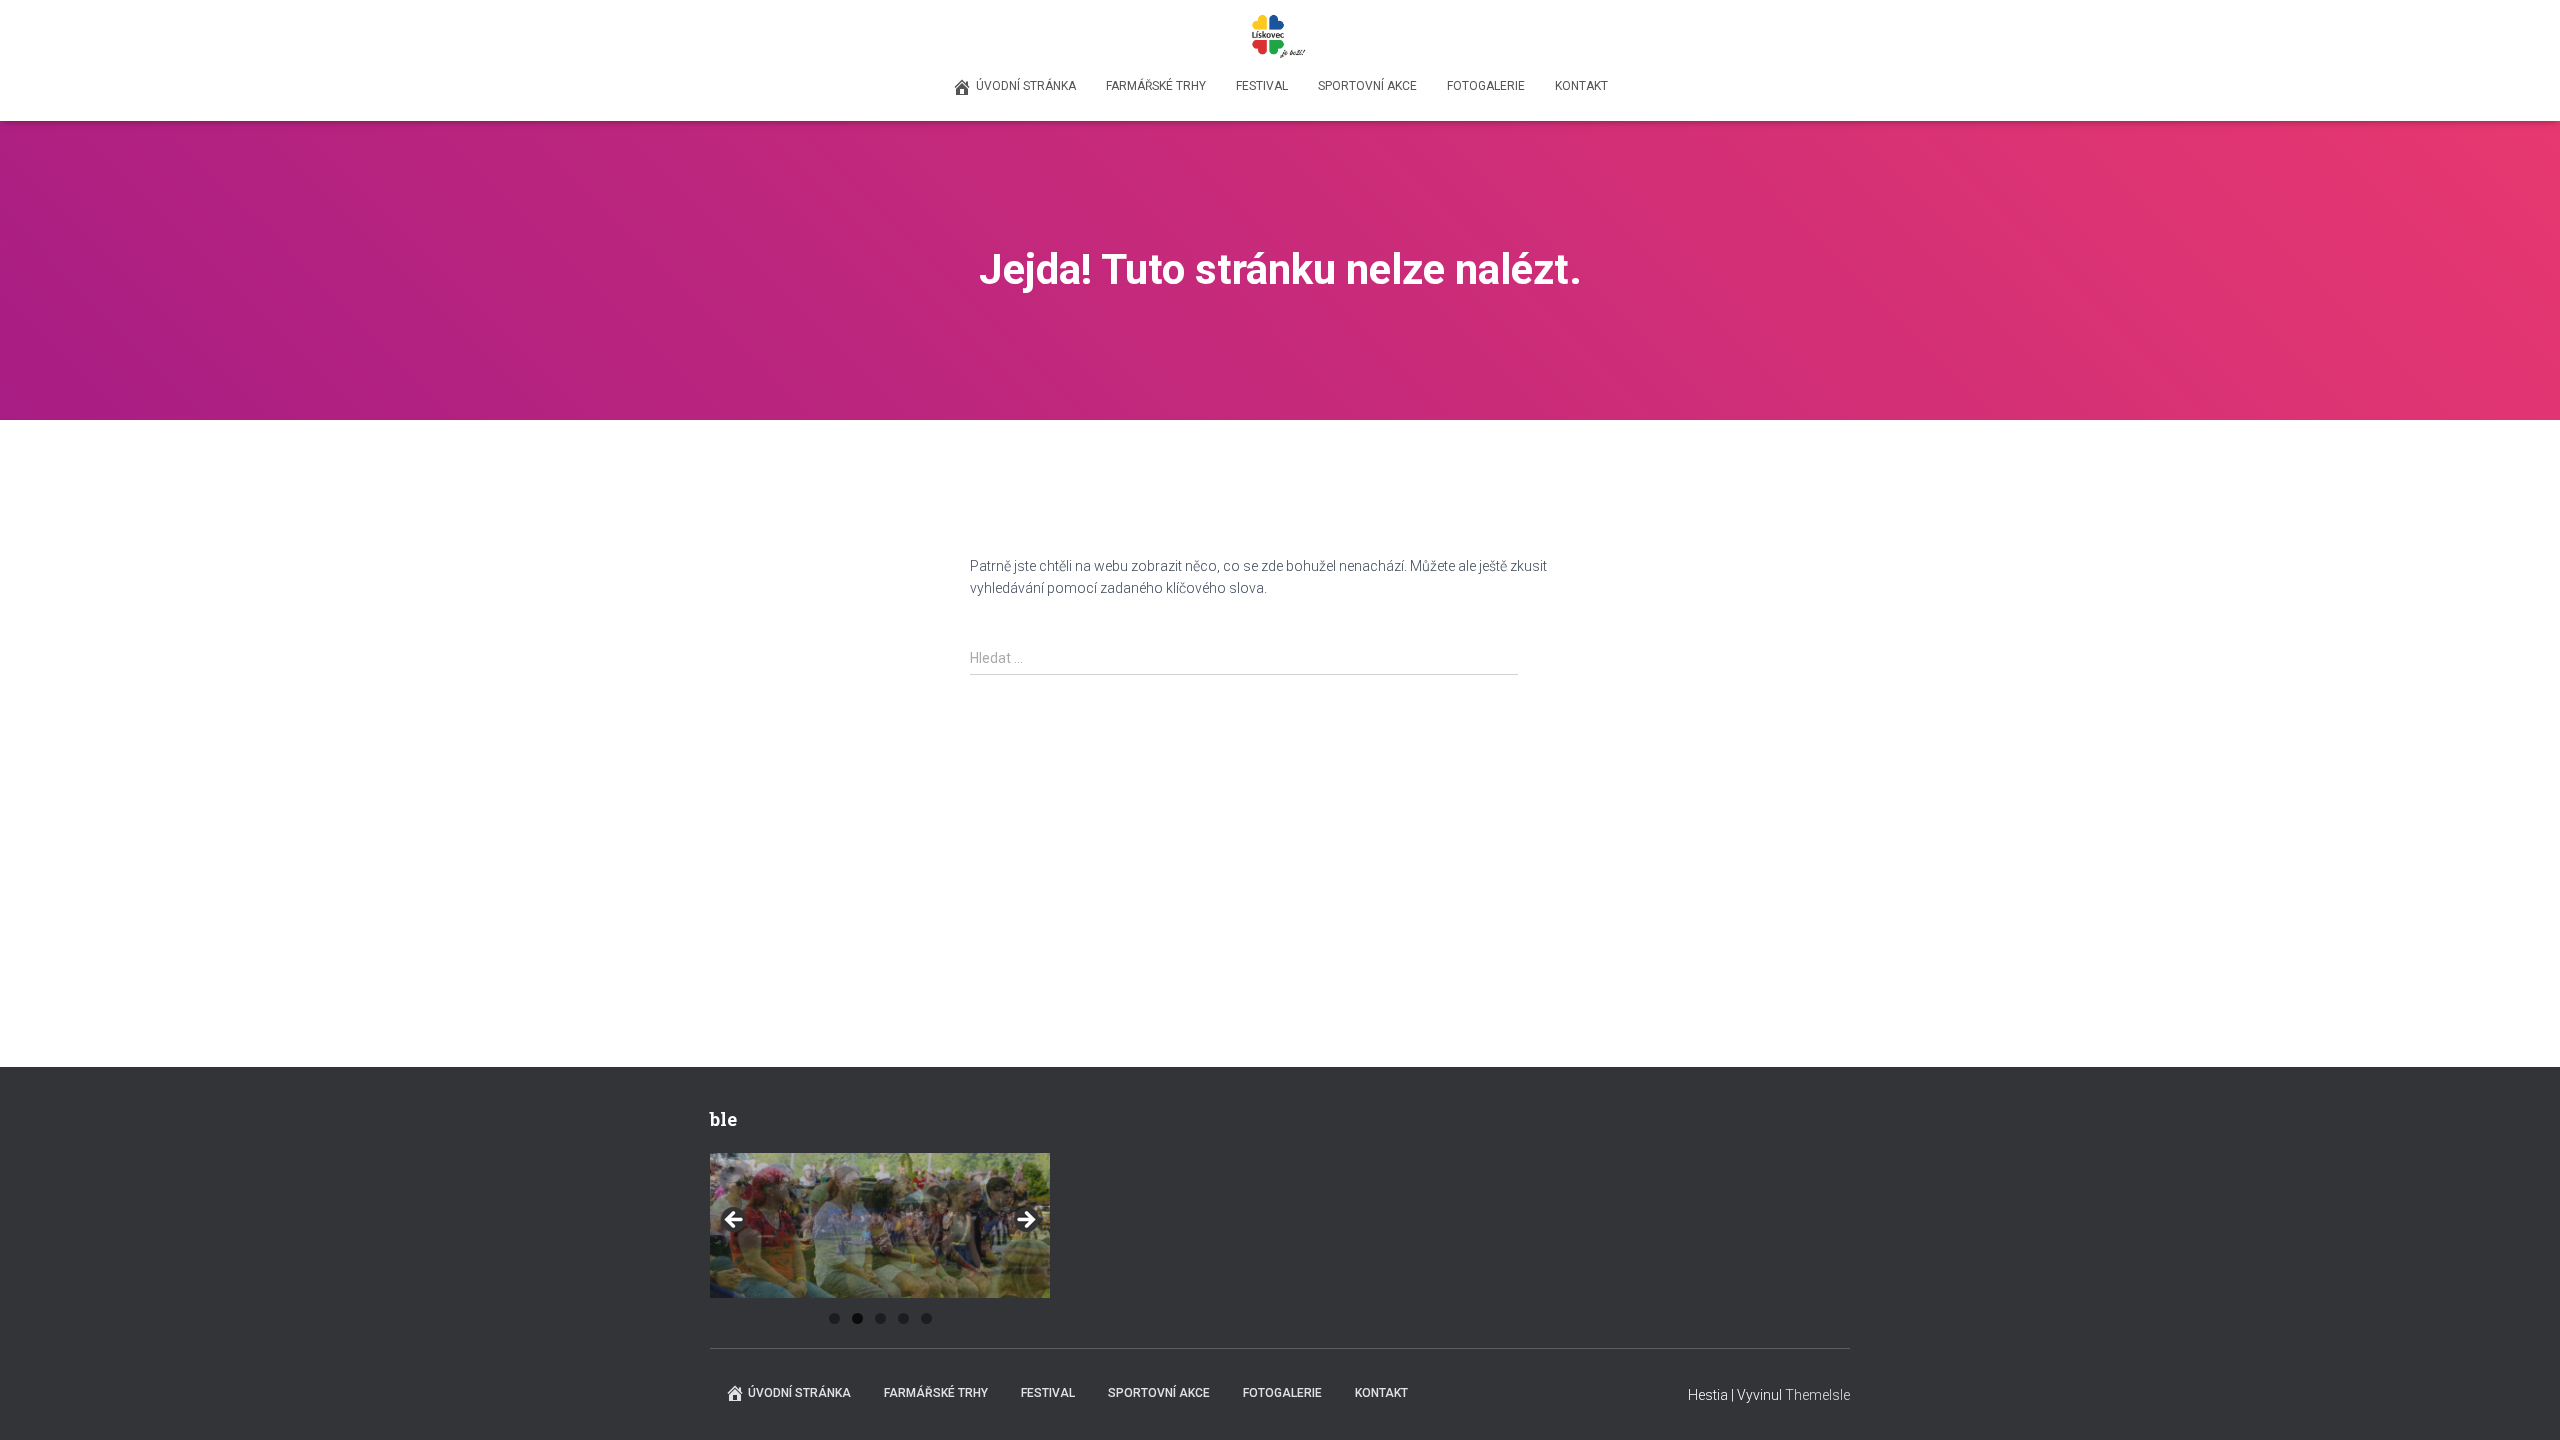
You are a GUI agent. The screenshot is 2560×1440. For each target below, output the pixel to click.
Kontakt (1581, 86)
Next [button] (1025, 1221)
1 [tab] (834, 1318)
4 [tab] (903, 1318)
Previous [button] (735, 1221)
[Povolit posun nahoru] (2520, 1400)
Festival (1262, 86)
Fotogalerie (1486, 86)
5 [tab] (926, 1318)
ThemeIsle (1817, 1395)
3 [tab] (880, 1318)
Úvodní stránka (1026, 86)
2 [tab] (857, 1318)
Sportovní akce (1367, 86)
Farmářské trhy (1156, 86)
